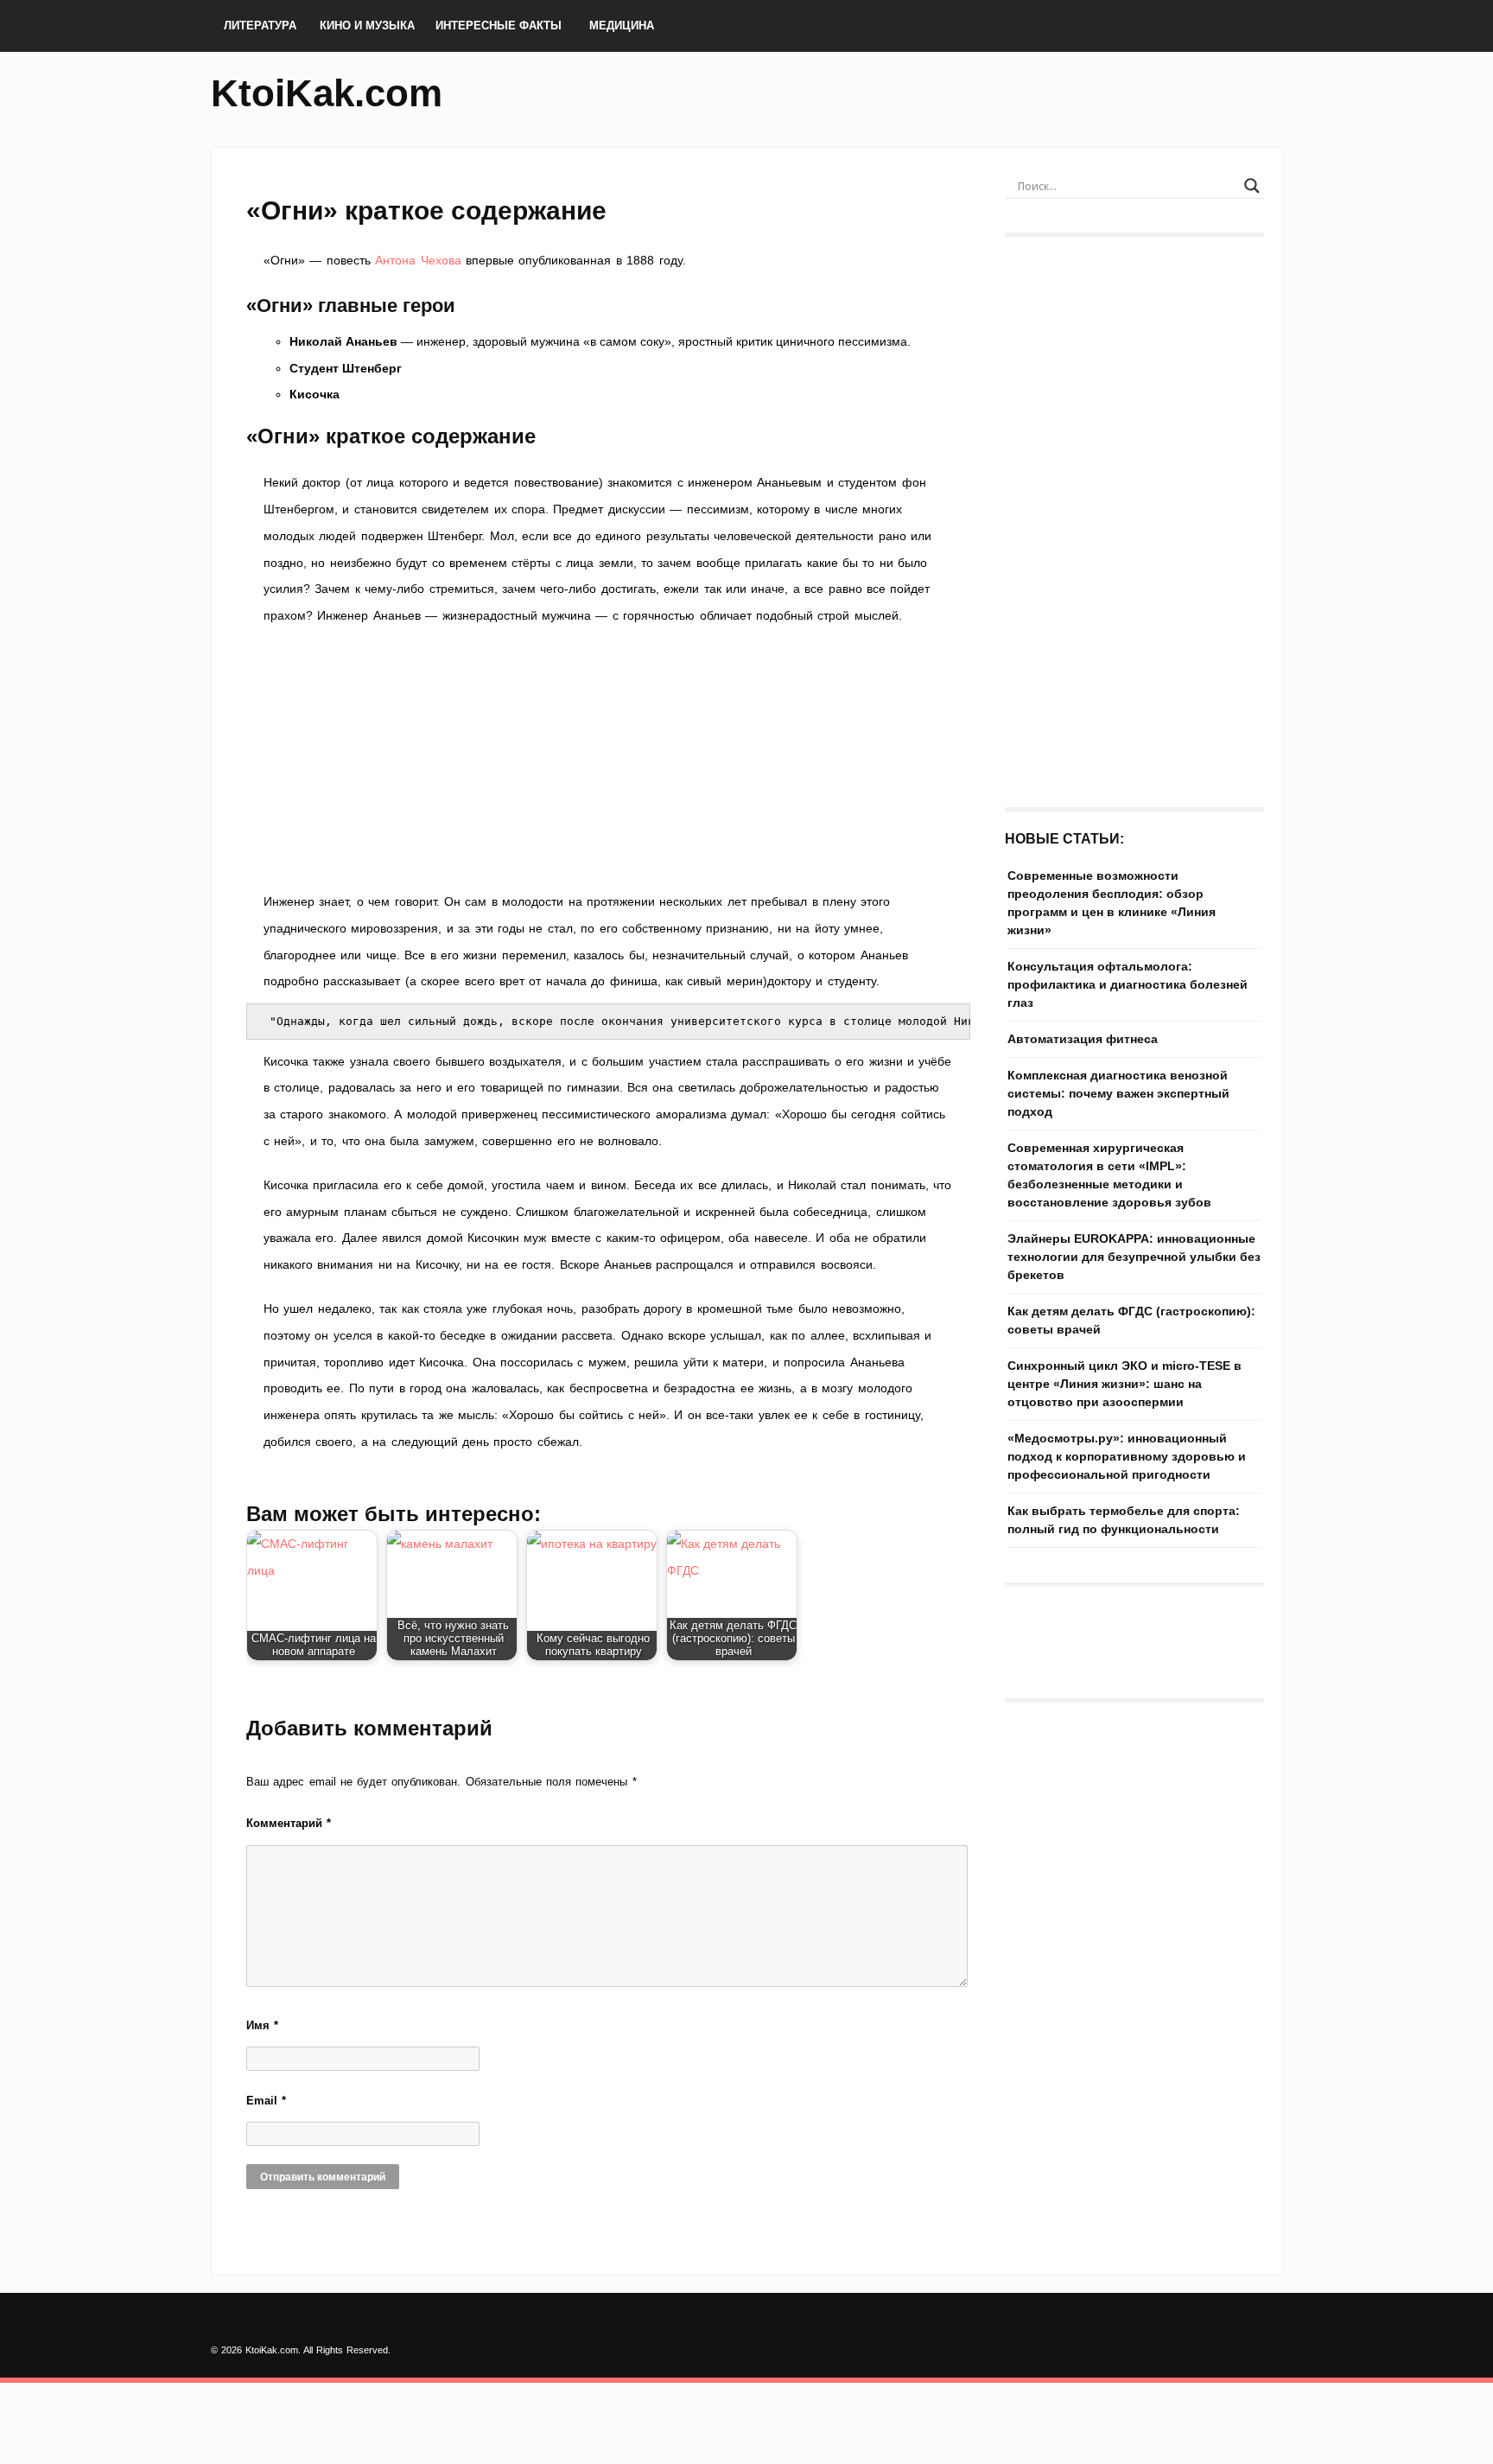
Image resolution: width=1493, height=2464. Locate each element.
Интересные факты (499, 25)
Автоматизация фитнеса (1083, 1039)
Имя (262, 2025)
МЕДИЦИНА (622, 25)
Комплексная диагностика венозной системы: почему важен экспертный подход (1118, 1093)
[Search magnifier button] (1252, 186)
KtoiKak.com (327, 93)
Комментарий (289, 1823)
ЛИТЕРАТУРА (260, 25)
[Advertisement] (608, 759)
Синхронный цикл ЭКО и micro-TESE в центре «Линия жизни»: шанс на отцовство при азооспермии (1125, 1384)
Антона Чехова (418, 260)
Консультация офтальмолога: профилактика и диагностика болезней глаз (1128, 984)
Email (266, 2101)
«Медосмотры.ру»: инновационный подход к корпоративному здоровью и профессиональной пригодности (1127, 1456)
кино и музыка (367, 25)
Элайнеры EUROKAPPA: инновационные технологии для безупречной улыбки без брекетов (1134, 1257)
